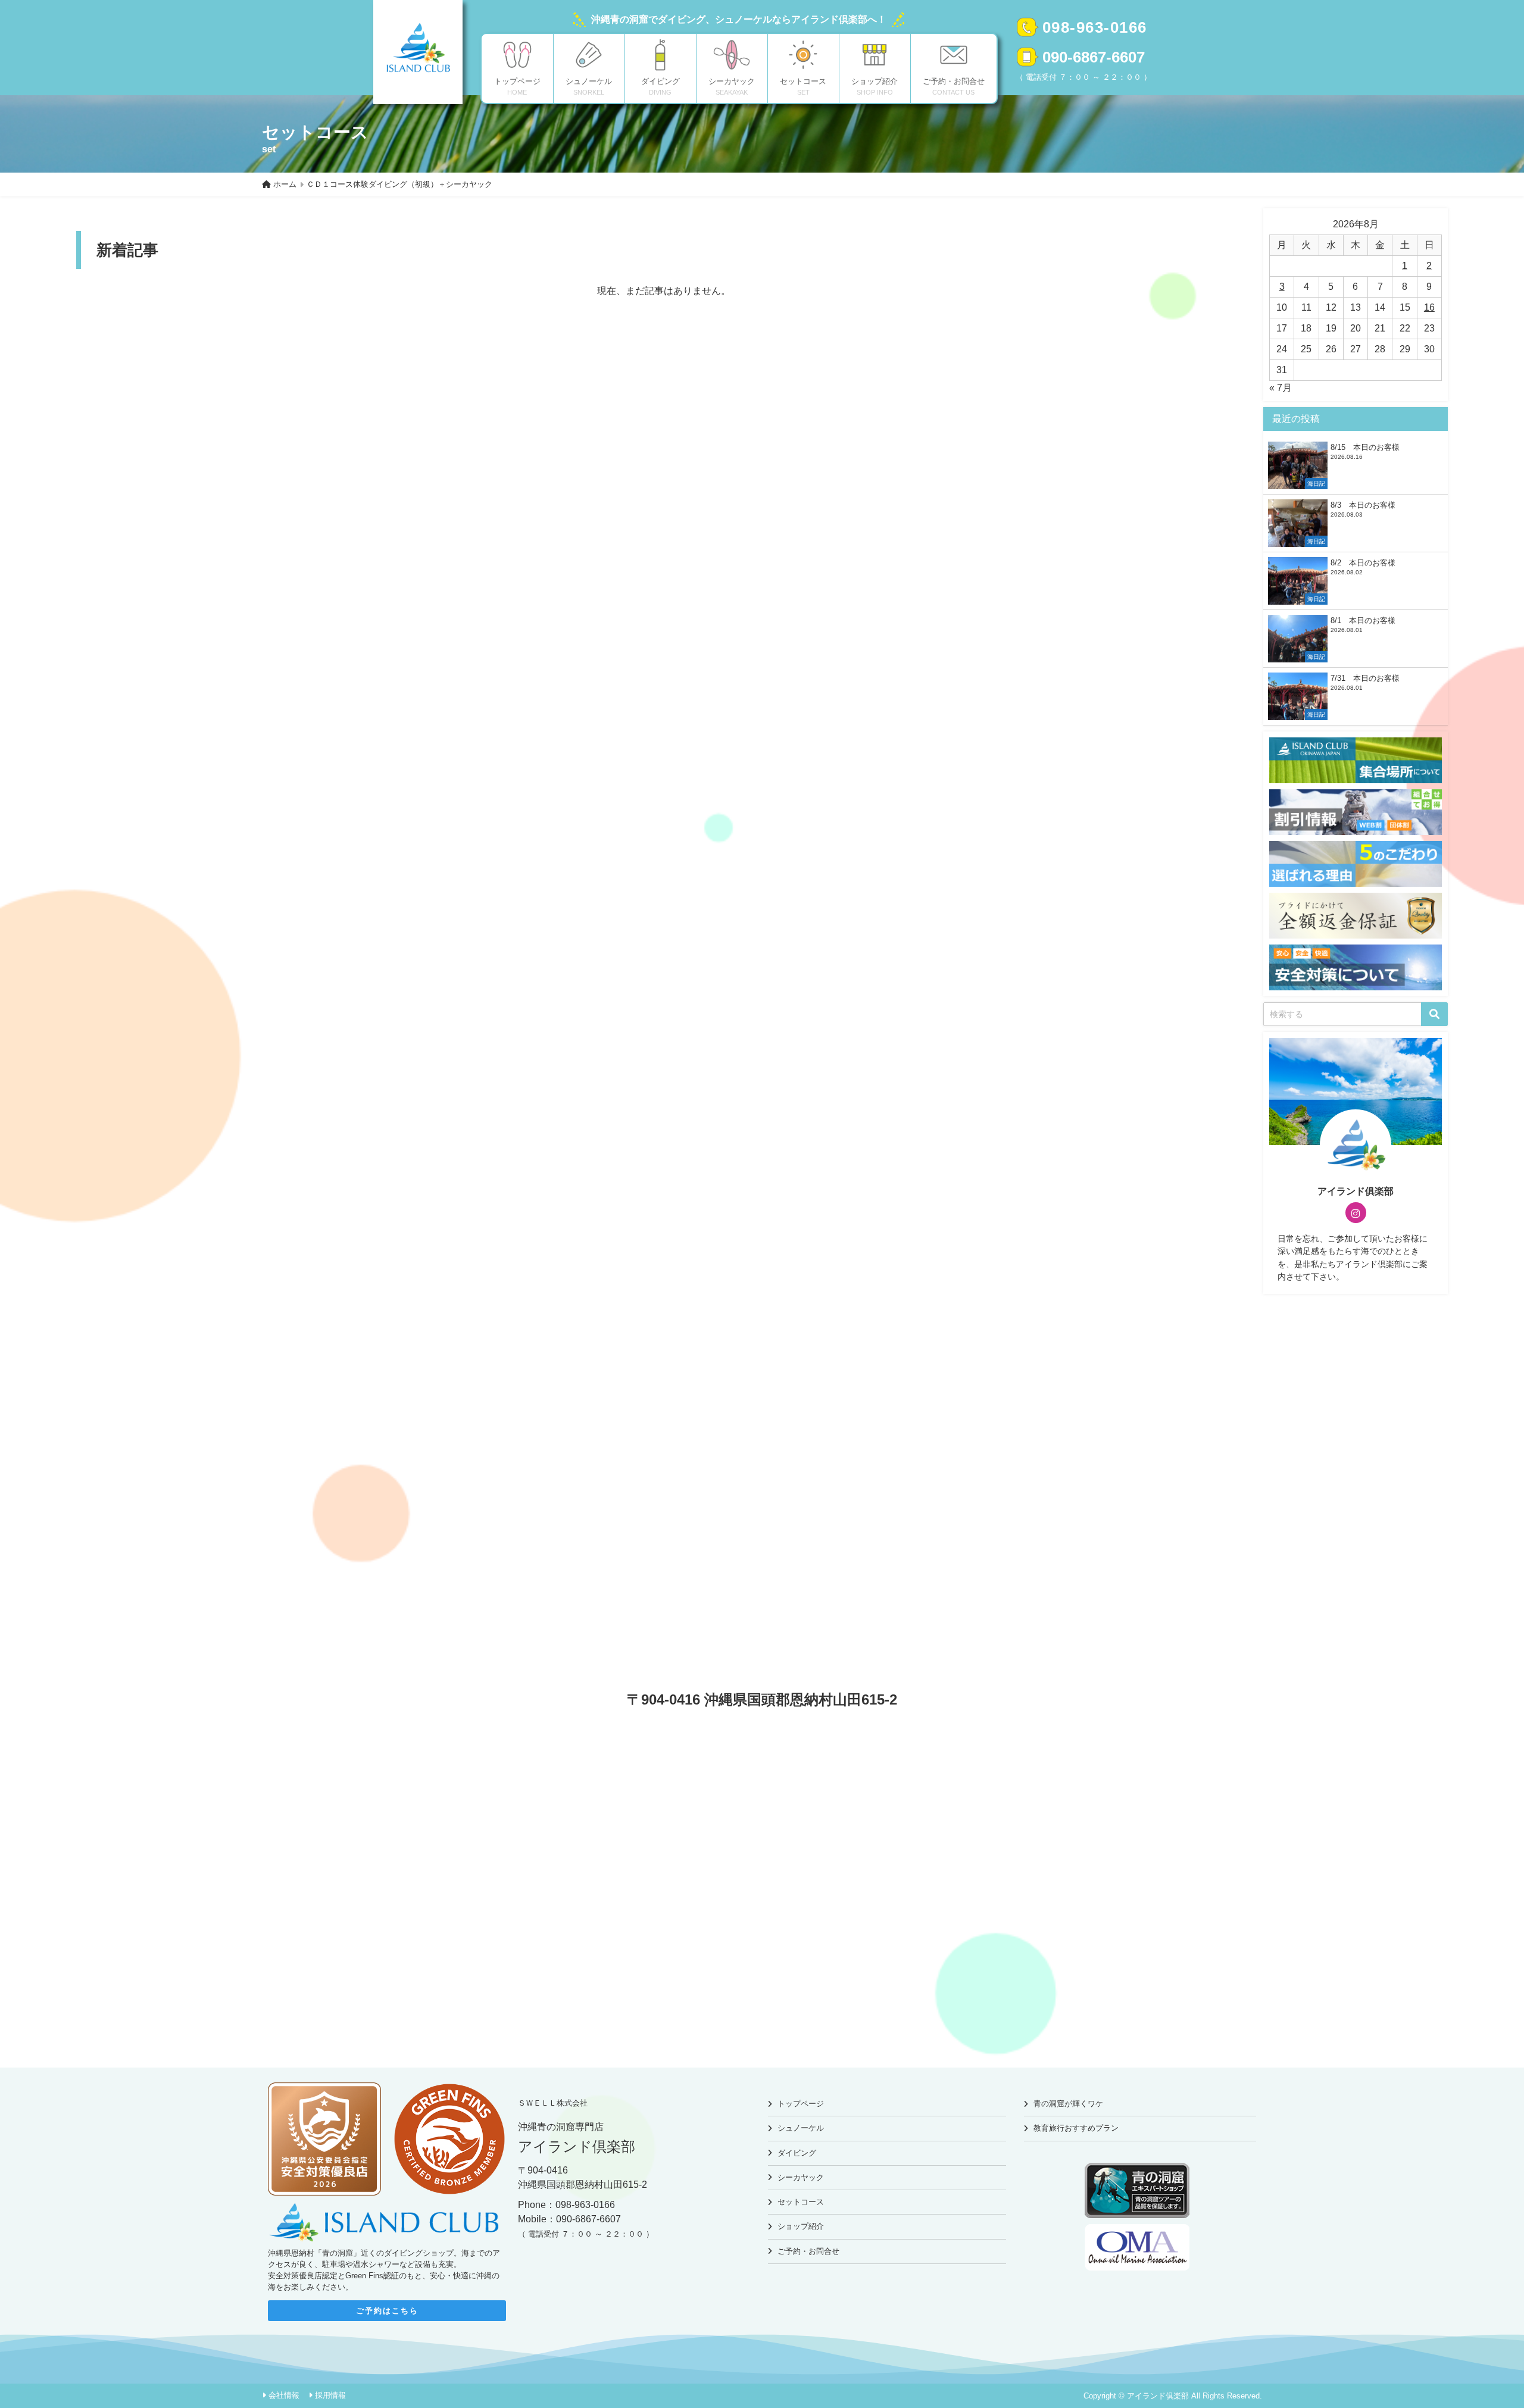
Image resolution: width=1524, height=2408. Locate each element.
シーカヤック (801, 2177)
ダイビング (797, 2153)
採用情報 (330, 2395)
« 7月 (1281, 388)
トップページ (801, 2104)
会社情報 (284, 2395)
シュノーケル (801, 2128)
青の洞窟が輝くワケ (1068, 2104)
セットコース (801, 2202)
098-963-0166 (1095, 27)
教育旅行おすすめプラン (1076, 2128)
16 (1429, 307)
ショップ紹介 (801, 2226)
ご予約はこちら (387, 2311)
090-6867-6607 (1094, 57)
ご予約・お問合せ (808, 2251)
